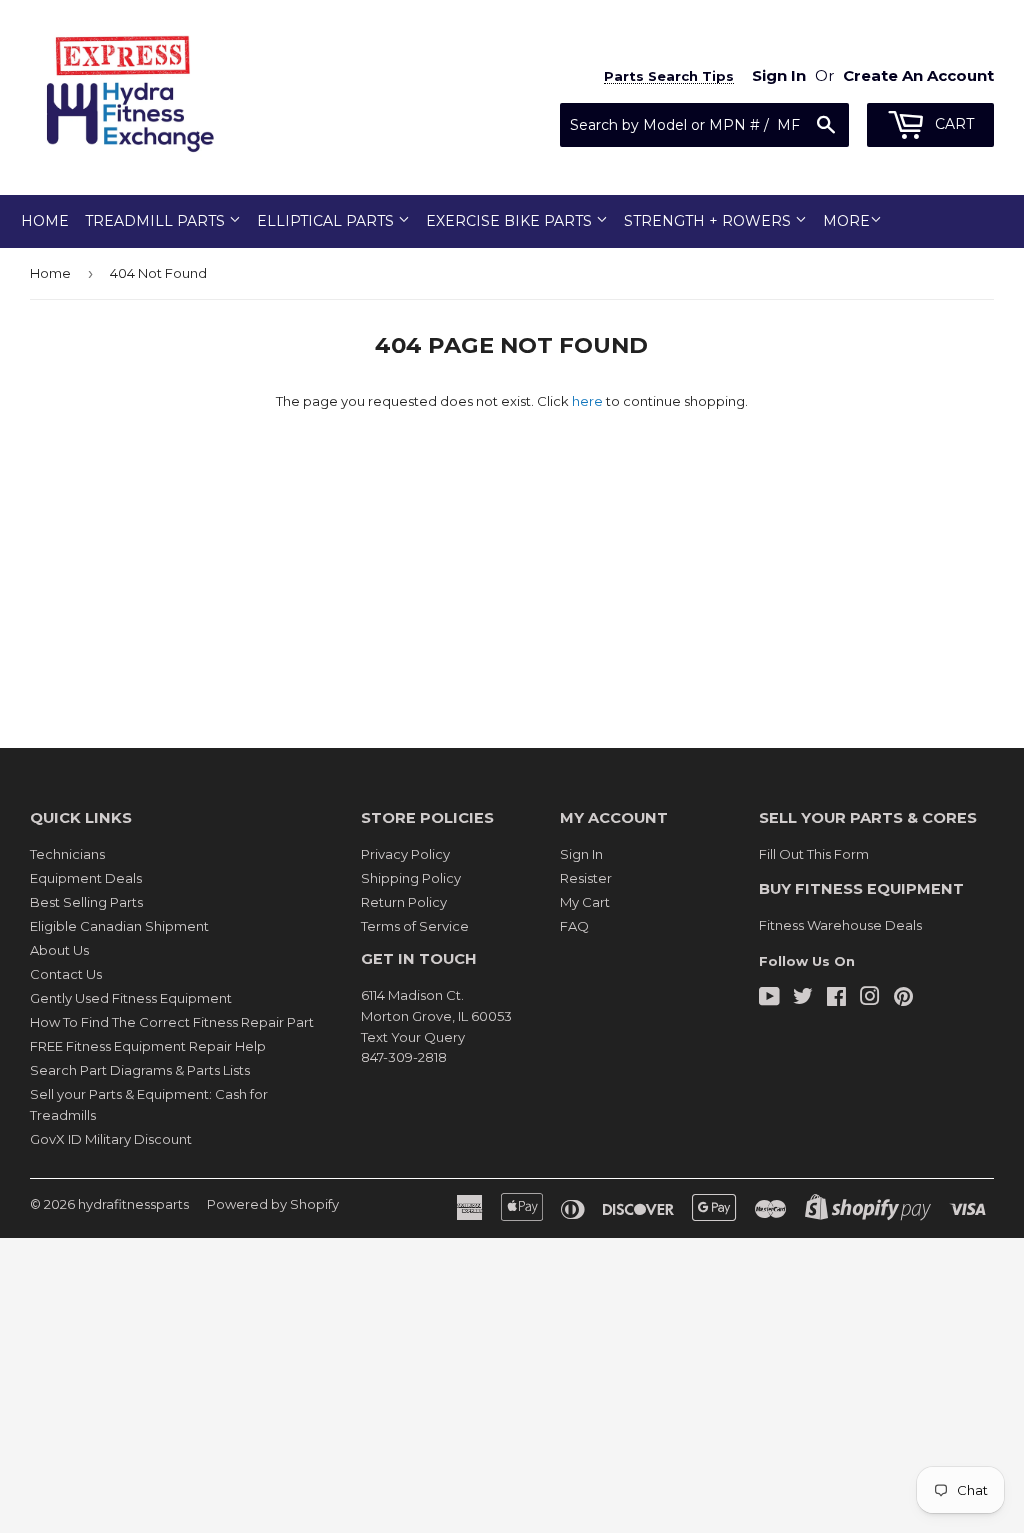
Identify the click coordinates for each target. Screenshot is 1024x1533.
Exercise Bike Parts (511, 221)
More (846, 221)
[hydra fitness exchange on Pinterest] (903, 999)
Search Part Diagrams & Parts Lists (140, 1070)
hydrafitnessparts (133, 1204)
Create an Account (918, 75)
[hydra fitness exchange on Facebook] (836, 999)
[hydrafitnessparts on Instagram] (870, 999)
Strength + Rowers (709, 221)
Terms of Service (415, 926)
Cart (952, 124)
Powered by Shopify (273, 1204)
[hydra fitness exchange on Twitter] (803, 999)
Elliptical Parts (327, 221)
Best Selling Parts (86, 902)
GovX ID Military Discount (111, 1139)
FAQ (574, 926)
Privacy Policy (405, 854)
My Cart (585, 902)
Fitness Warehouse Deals (840, 925)
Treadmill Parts (157, 221)
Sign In (581, 854)
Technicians (67, 854)
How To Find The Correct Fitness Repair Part (172, 1022)
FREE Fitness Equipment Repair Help (148, 1046)
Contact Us (66, 974)
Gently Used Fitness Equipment (131, 998)
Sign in (779, 75)
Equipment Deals (86, 878)
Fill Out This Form (814, 854)
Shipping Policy (411, 878)
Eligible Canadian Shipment (119, 926)
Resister (586, 878)
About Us (59, 950)
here (587, 401)
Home (45, 221)
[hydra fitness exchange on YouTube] (769, 999)
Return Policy (404, 902)
